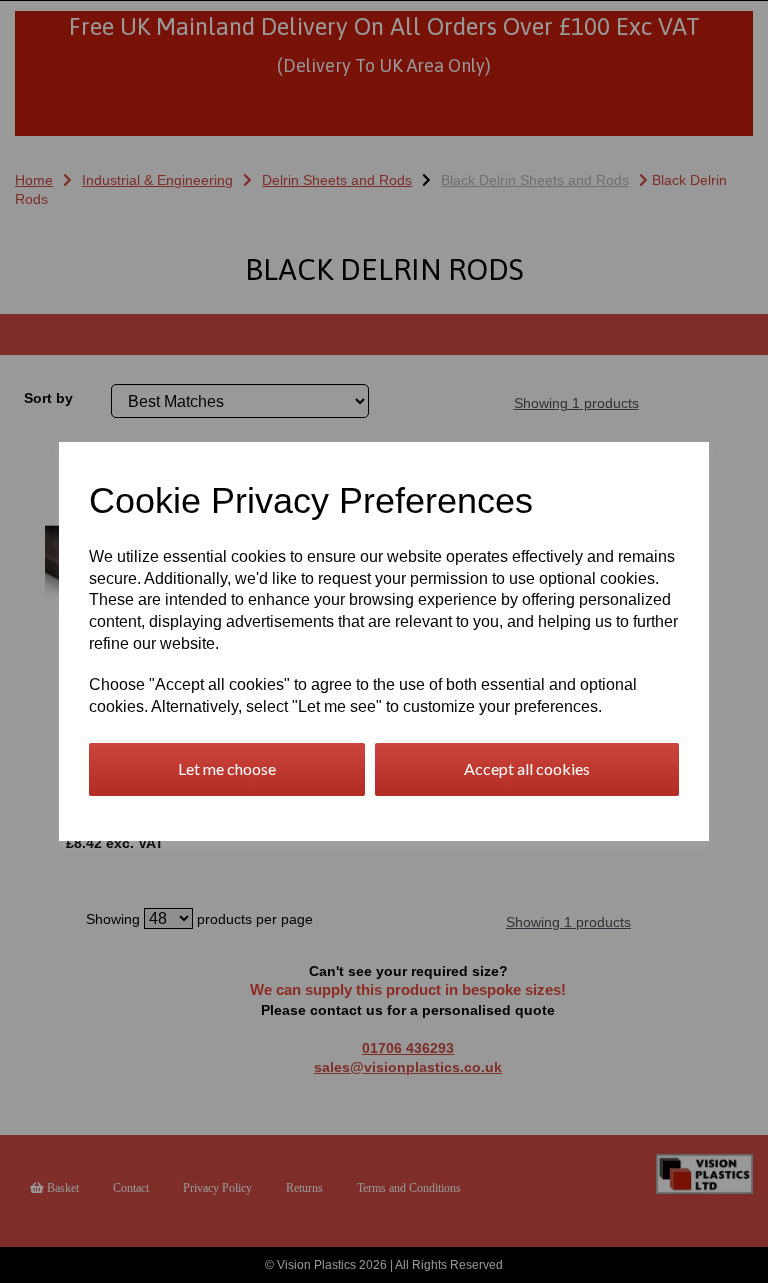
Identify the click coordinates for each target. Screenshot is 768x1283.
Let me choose (227, 768)
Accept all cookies (527, 768)
